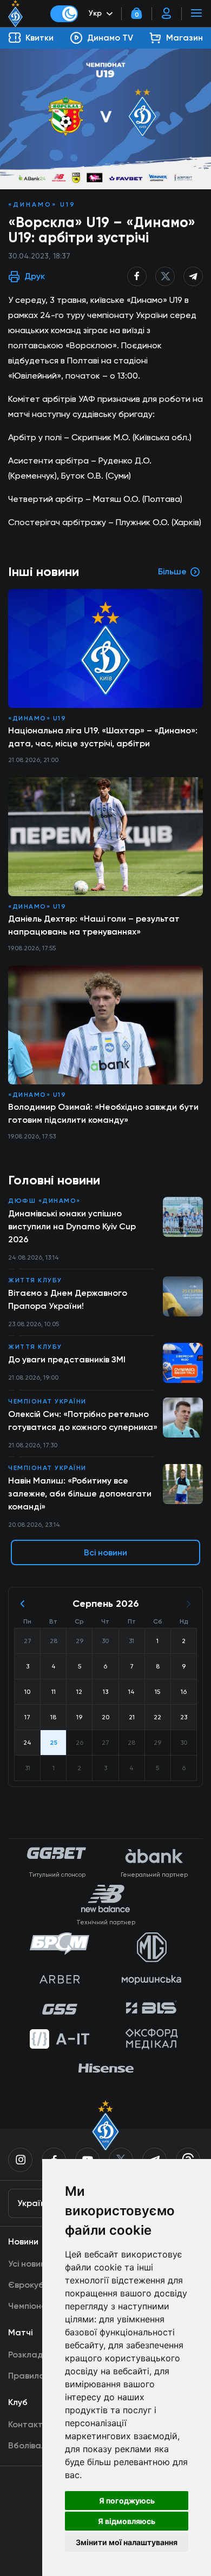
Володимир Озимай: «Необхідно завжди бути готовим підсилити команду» (103, 1113)
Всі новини (105, 1552)
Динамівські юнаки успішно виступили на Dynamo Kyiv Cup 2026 (72, 1226)
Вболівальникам (42, 2445)
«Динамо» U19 (42, 204)
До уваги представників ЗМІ (67, 1359)
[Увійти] (167, 14)
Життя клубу (35, 1280)
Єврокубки (31, 2285)
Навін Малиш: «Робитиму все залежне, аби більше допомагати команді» (80, 1494)
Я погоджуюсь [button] (127, 2501)
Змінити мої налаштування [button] (127, 2542)
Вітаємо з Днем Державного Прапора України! (68, 1299)
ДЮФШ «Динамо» (44, 1201)
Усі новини (29, 2264)
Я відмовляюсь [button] (127, 2521)
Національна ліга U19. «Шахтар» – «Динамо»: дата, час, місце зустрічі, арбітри (103, 737)
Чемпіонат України (47, 1401)
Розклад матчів (40, 2355)
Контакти (28, 2424)
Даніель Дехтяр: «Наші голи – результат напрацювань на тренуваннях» (94, 925)
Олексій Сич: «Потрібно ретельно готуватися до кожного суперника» (83, 1421)
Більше (172, 571)
